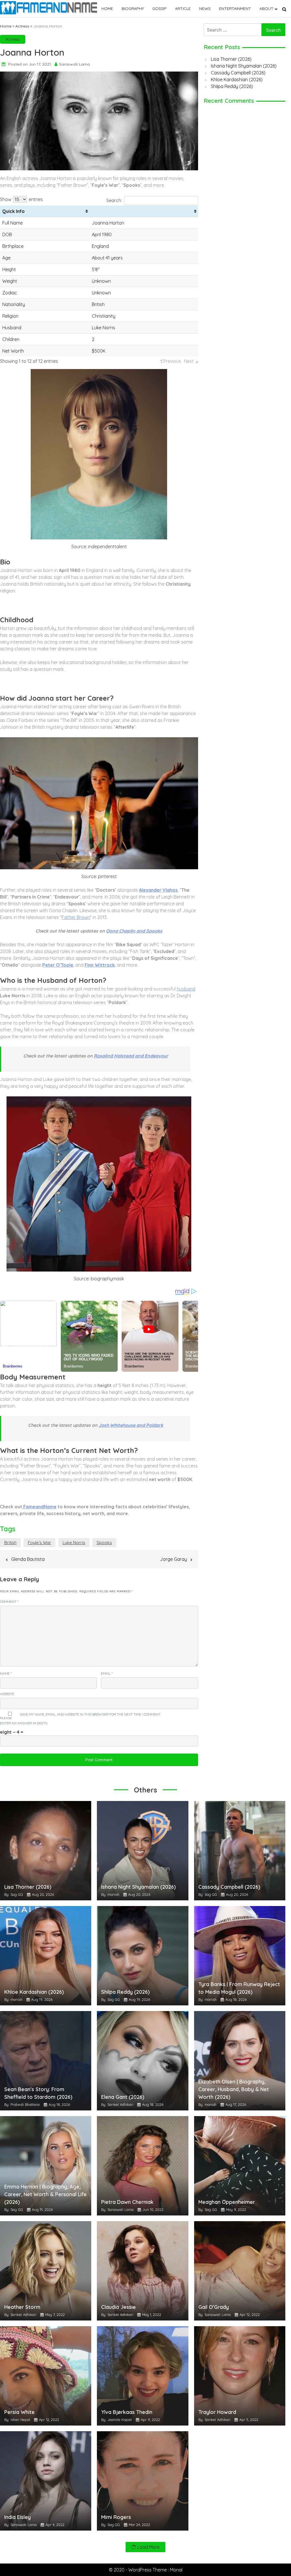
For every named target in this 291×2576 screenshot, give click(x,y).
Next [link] (189, 361)
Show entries (21, 199)
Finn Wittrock (100, 965)
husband (186, 989)
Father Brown (76, 917)
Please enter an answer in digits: (24, 1721)
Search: (114, 200)
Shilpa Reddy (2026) (232, 86)
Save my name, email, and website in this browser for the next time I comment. (90, 1714)
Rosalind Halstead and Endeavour (131, 1056)
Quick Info (13, 211)
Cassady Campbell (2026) (238, 73)
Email (107, 1673)
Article (183, 9)
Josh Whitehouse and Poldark (131, 1425)
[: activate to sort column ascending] (144, 211)
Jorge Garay (173, 1559)
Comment (9, 1602)
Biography (133, 9)
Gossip (159, 9)
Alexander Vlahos (158, 890)
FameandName (39, 1507)
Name (6, 1673)
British (10, 1543)
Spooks (104, 1543)
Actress (22, 26)
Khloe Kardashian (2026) (237, 79)
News (205, 9)
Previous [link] (172, 361)
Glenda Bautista (28, 1559)
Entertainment (235, 9)
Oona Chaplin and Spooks (134, 931)
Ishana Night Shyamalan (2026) (244, 66)
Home (107, 9)
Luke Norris (74, 1543)
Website (7, 1694)
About (266, 9)
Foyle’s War (40, 1543)
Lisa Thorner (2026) (231, 59)
